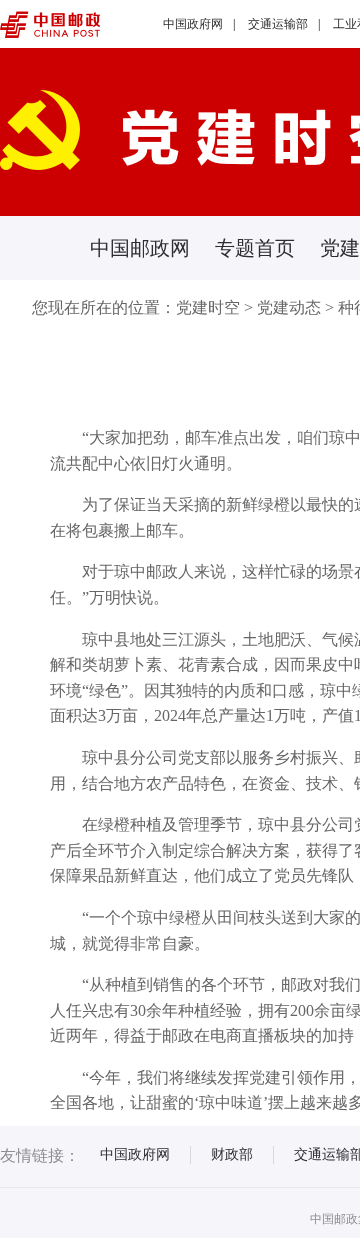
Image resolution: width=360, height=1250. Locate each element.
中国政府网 (193, 24)
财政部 (232, 1154)
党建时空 (208, 307)
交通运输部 (278, 24)
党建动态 (289, 307)
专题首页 (255, 248)
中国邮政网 (140, 248)
